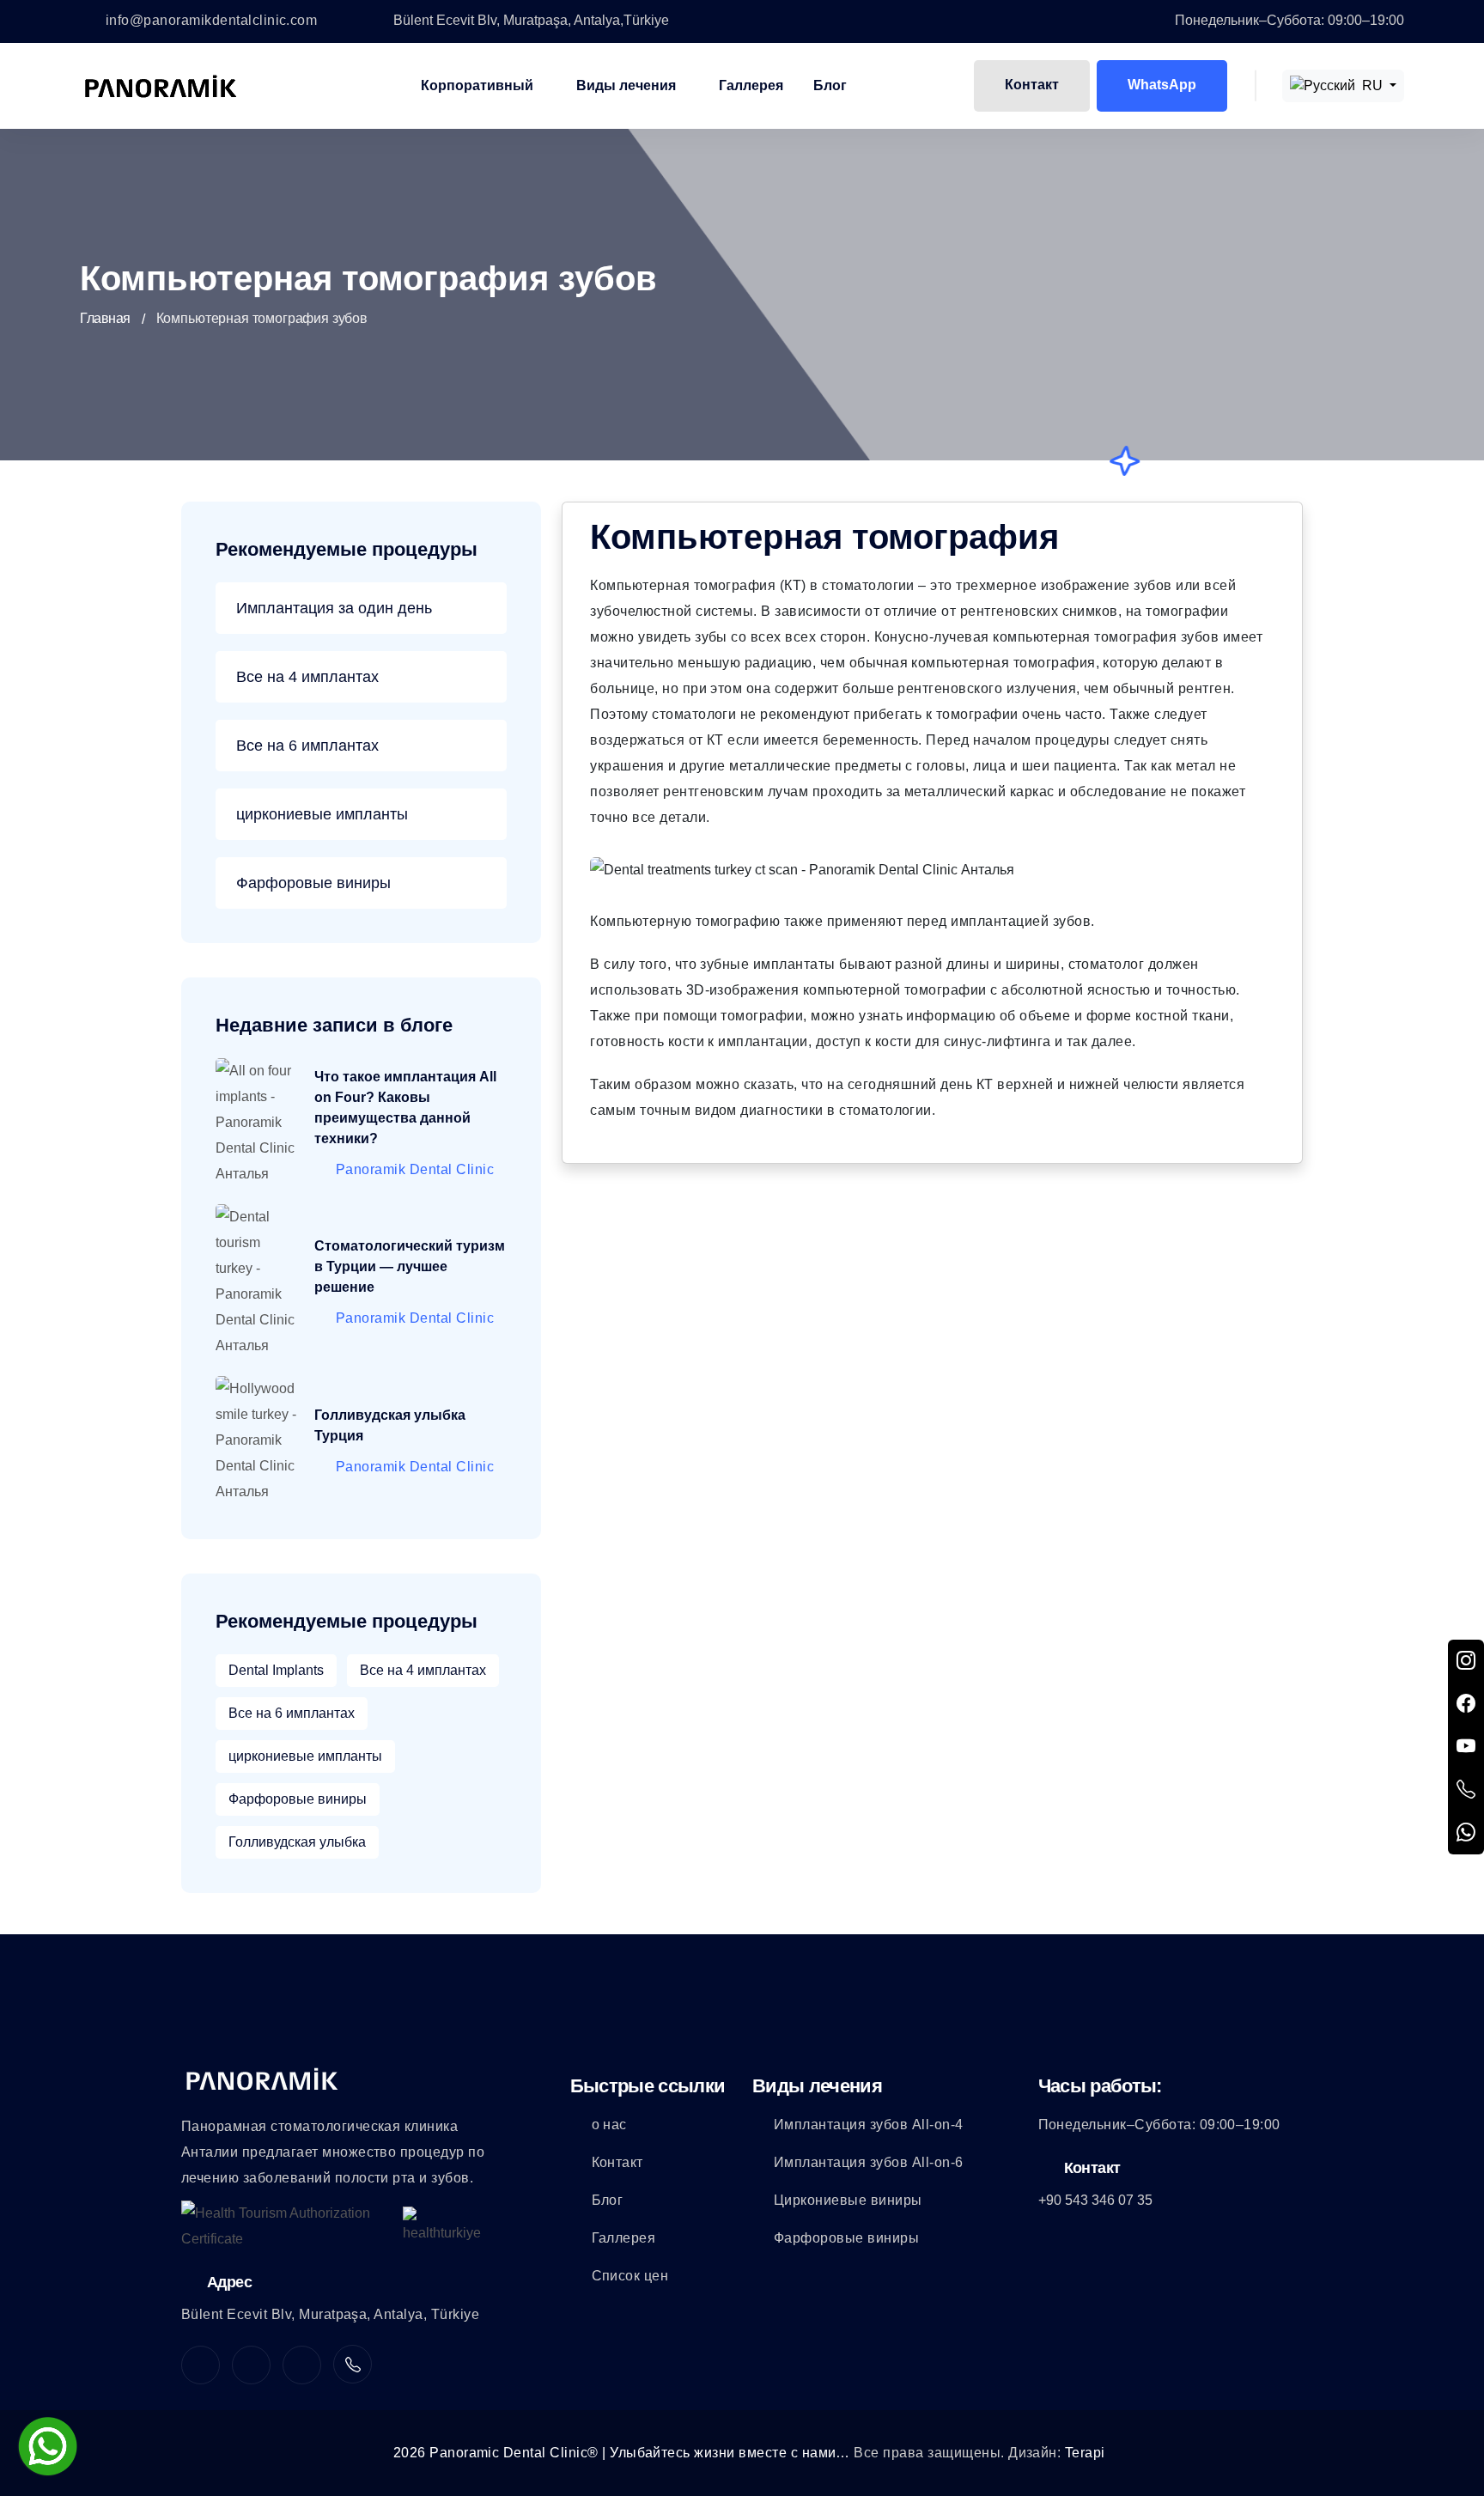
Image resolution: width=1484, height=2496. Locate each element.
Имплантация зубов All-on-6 (868, 2162)
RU (1372, 85)
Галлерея (751, 85)
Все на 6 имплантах (307, 746)
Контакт (1032, 85)
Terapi (1085, 2453)
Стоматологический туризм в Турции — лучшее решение (410, 1266)
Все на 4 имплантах (307, 677)
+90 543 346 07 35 (1095, 2200)
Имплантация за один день (334, 608)
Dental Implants (276, 1670)
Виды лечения (626, 85)
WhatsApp (1162, 85)
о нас (609, 2125)
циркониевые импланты (322, 814)
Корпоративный (477, 85)
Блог (830, 85)
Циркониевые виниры (848, 2200)
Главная (105, 318)
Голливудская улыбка (297, 1842)
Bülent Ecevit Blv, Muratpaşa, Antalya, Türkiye (330, 2314)
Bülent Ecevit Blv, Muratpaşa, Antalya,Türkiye (531, 20)
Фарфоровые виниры (313, 883)
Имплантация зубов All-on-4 (868, 2125)
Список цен (630, 2276)
